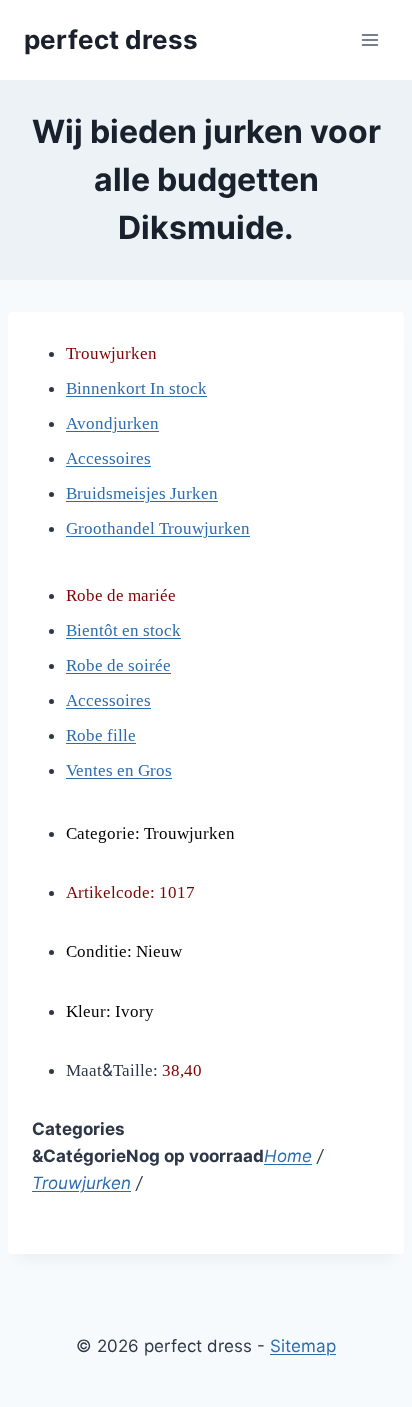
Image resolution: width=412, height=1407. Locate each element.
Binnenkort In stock (136, 388)
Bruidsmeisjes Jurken (142, 493)
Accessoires (108, 458)
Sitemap (303, 1346)
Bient (85, 630)
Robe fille (101, 735)
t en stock (147, 630)
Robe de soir (110, 665)
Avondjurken (112, 423)
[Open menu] (369, 39)
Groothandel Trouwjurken (158, 528)
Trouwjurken (81, 1183)
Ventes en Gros (119, 770)
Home (288, 1156)
